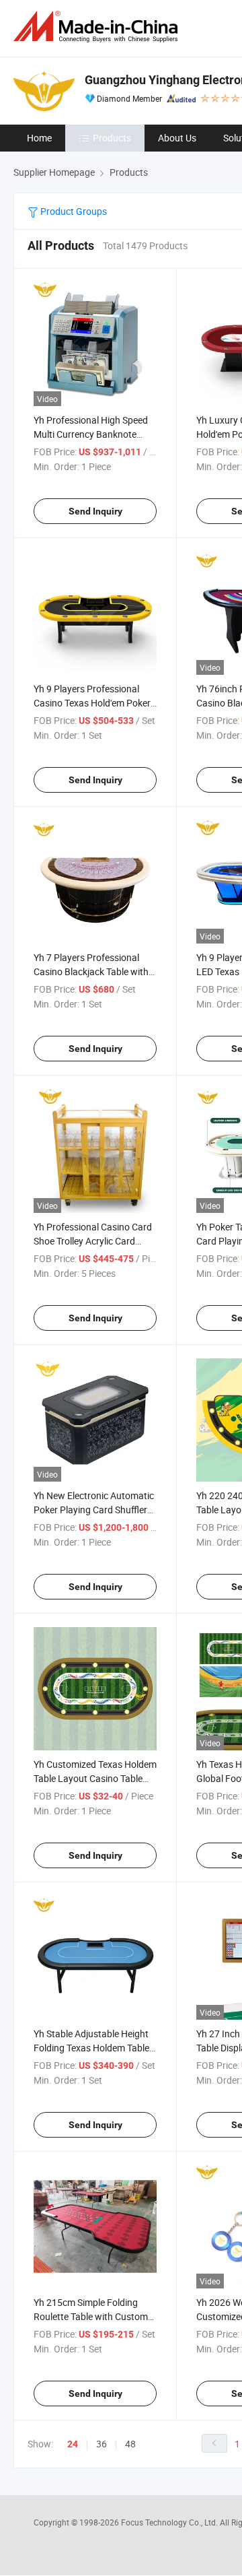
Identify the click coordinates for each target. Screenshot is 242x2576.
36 (102, 2444)
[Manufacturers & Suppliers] (98, 27)
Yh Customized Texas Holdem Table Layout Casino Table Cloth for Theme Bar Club (95, 1778)
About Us (177, 138)
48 (130, 2444)
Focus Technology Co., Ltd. (170, 2522)
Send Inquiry (95, 511)
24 (73, 2444)
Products (112, 138)
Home (39, 138)
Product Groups (73, 211)
